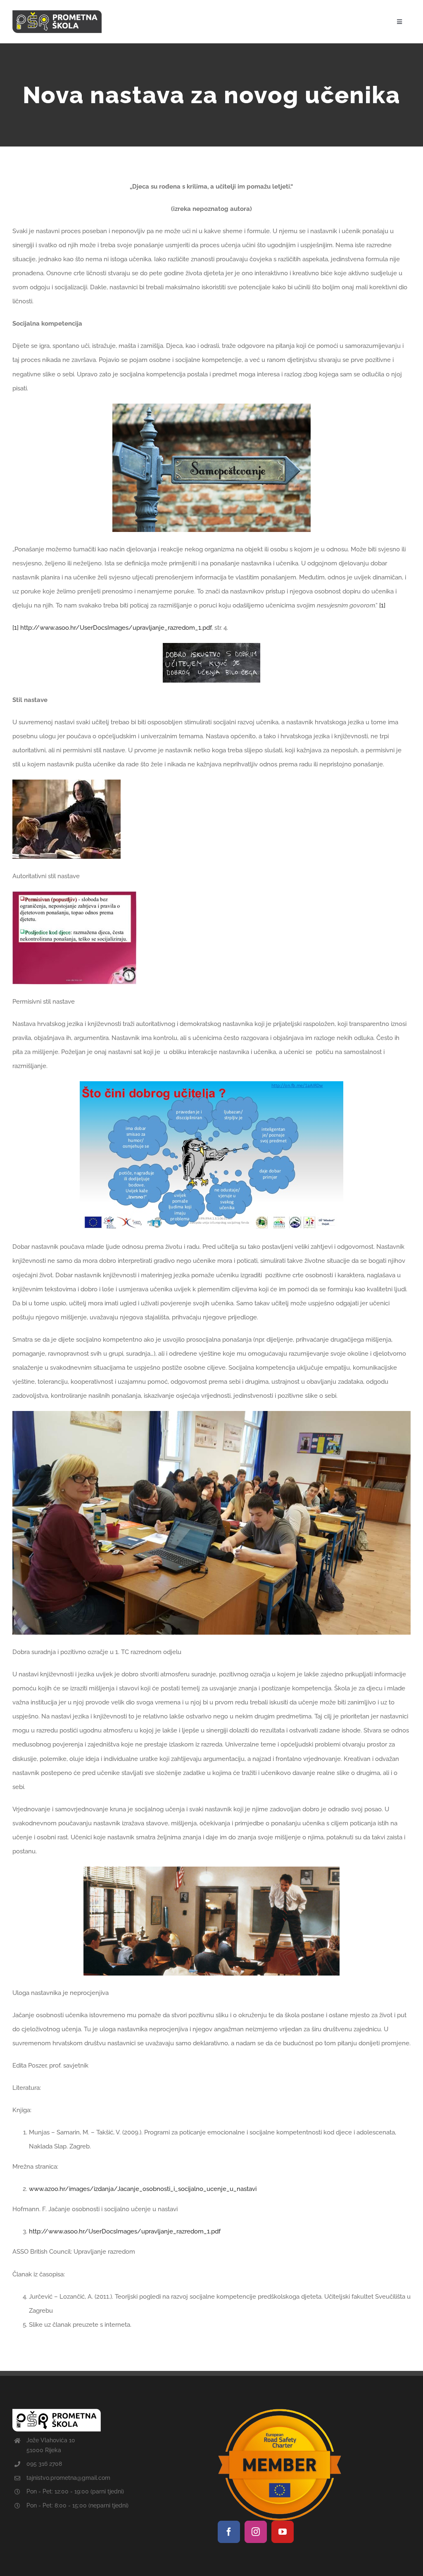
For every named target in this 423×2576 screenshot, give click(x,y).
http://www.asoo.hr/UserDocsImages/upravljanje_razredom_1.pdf (116, 628)
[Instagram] (256, 2532)
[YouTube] (283, 2532)
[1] (382, 605)
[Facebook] (229, 2532)
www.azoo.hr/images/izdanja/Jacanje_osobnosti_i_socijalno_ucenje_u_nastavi (143, 2189)
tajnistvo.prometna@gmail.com (68, 2478)
